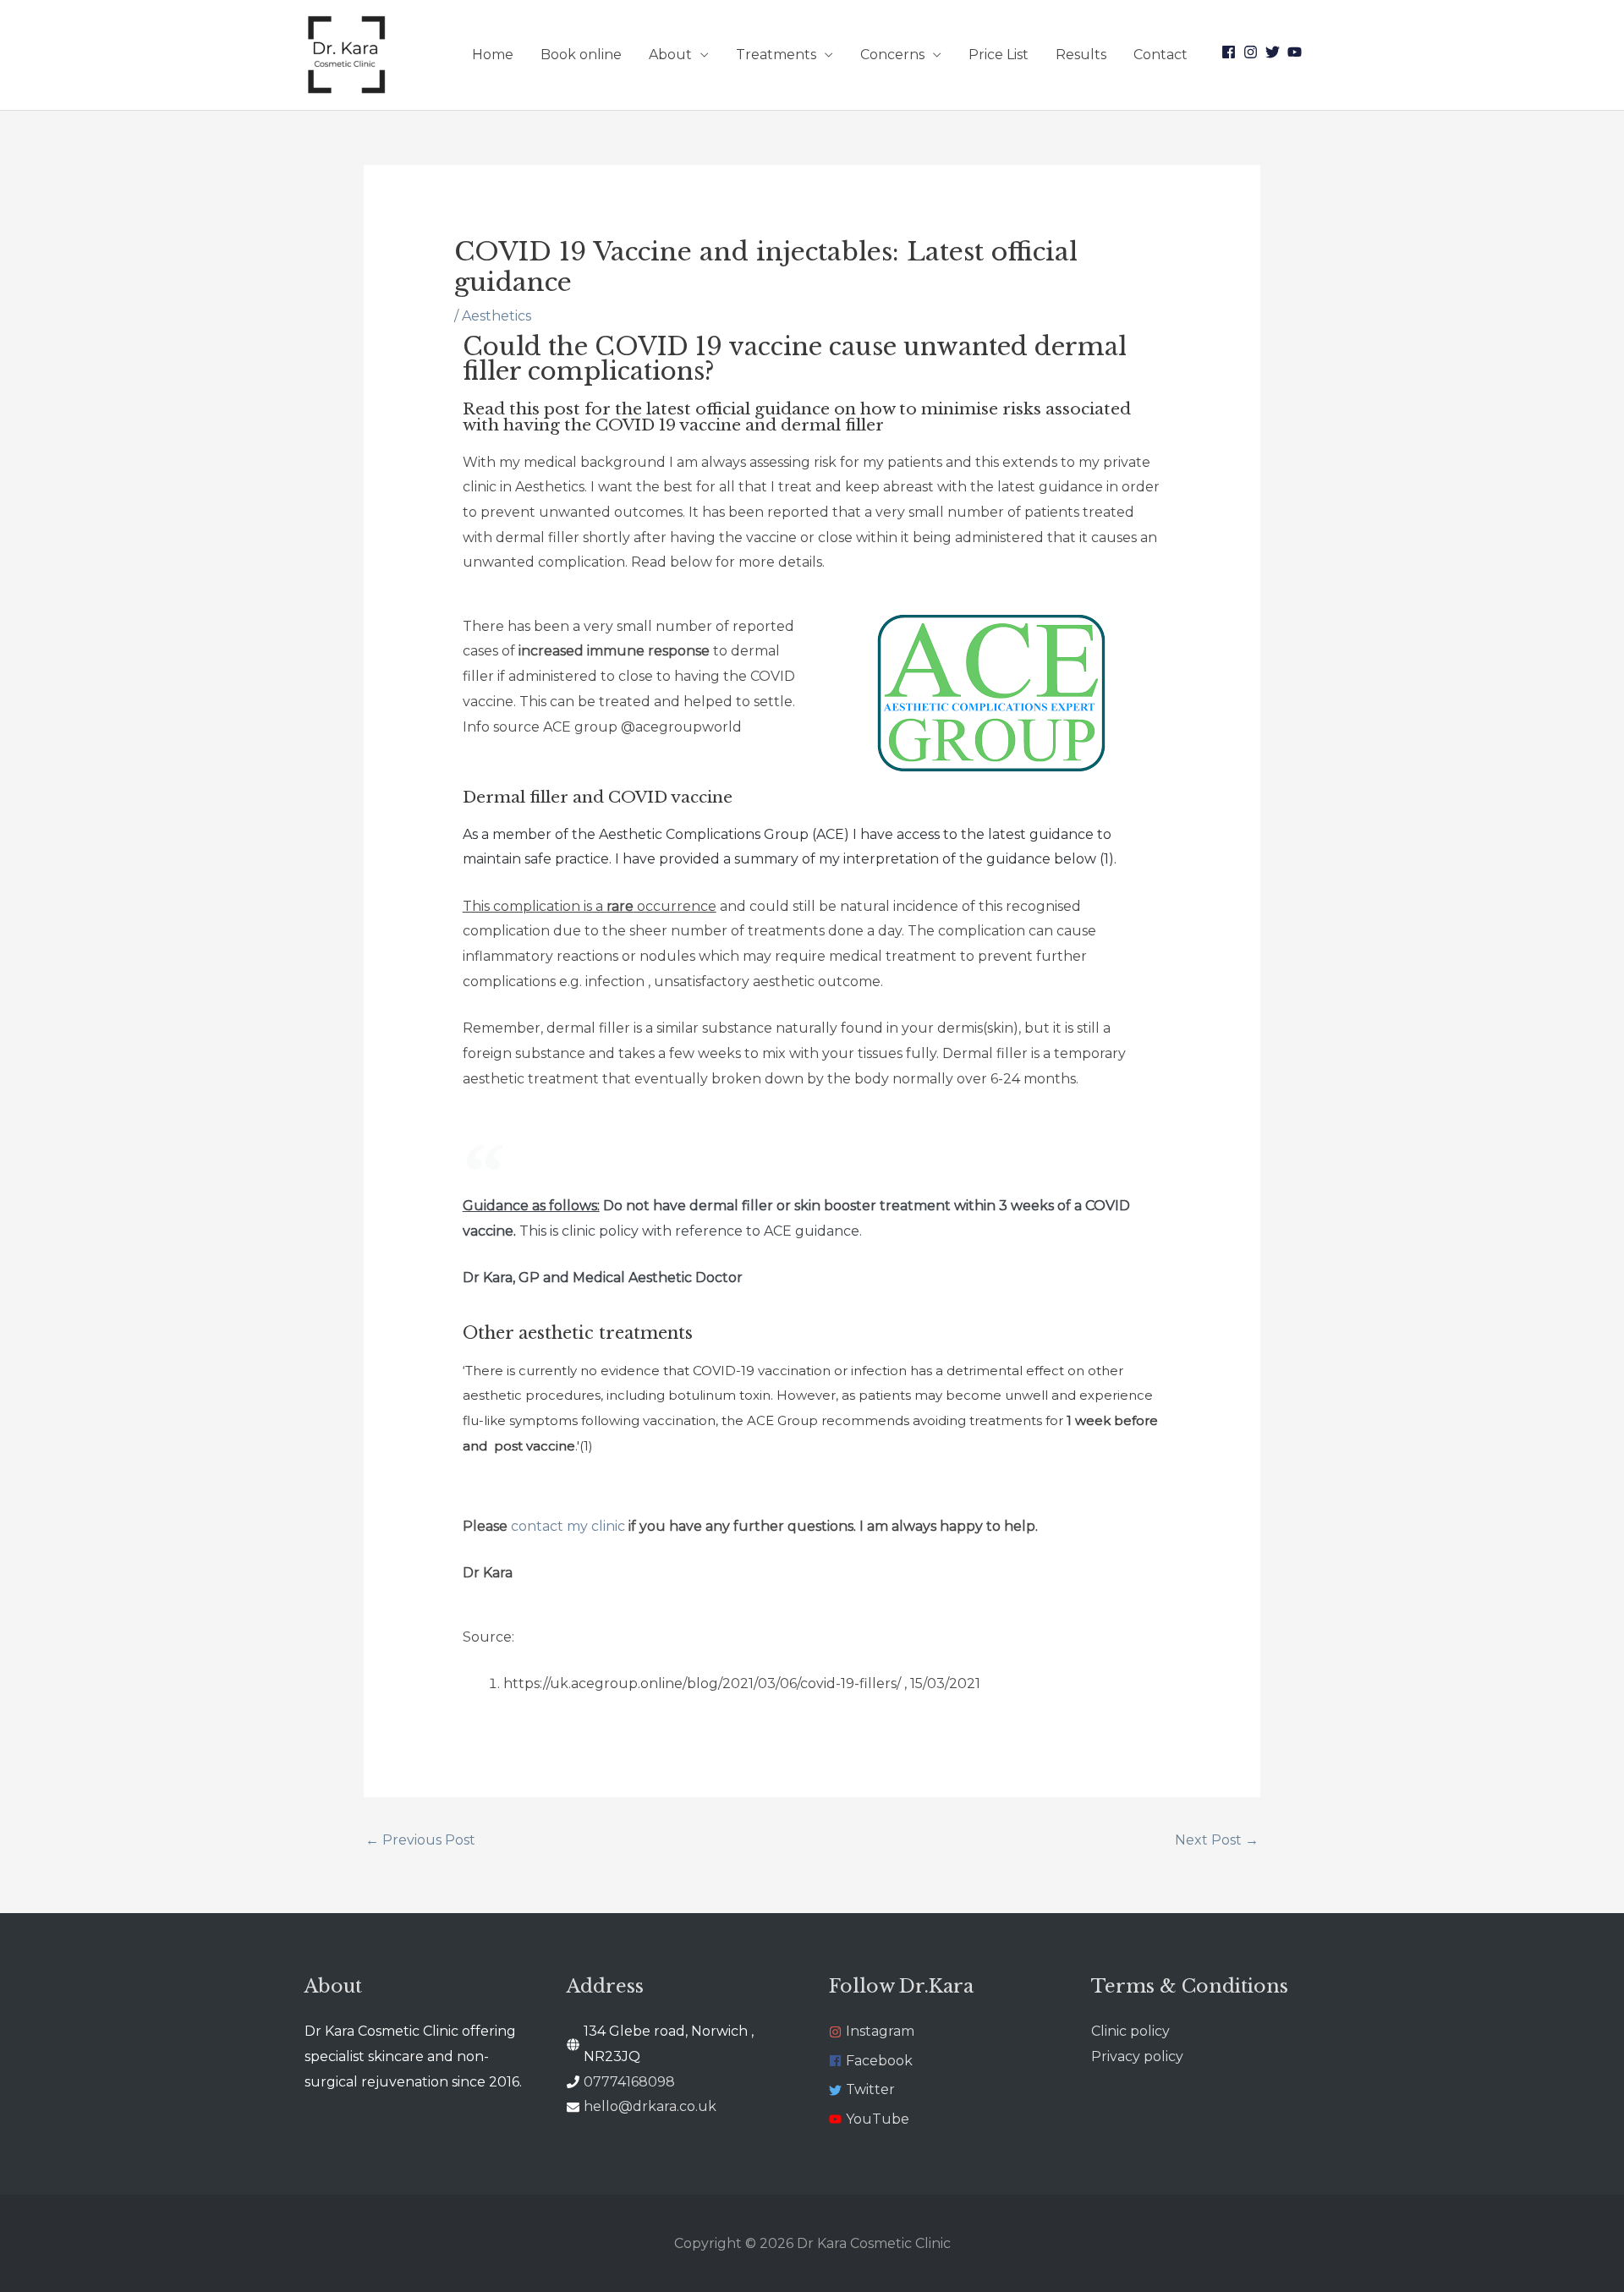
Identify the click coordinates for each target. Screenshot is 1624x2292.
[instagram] (1253, 52)
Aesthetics (497, 316)
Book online (581, 55)
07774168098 (629, 2082)
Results (1081, 55)
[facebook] (1231, 52)
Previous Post (420, 1840)
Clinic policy (1130, 2031)
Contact (1160, 55)
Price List (999, 55)
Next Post (1217, 1840)
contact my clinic (568, 1526)
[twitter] (1275, 52)
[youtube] (1297, 52)
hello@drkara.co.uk (650, 2106)
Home (493, 55)
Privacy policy (1137, 2056)
